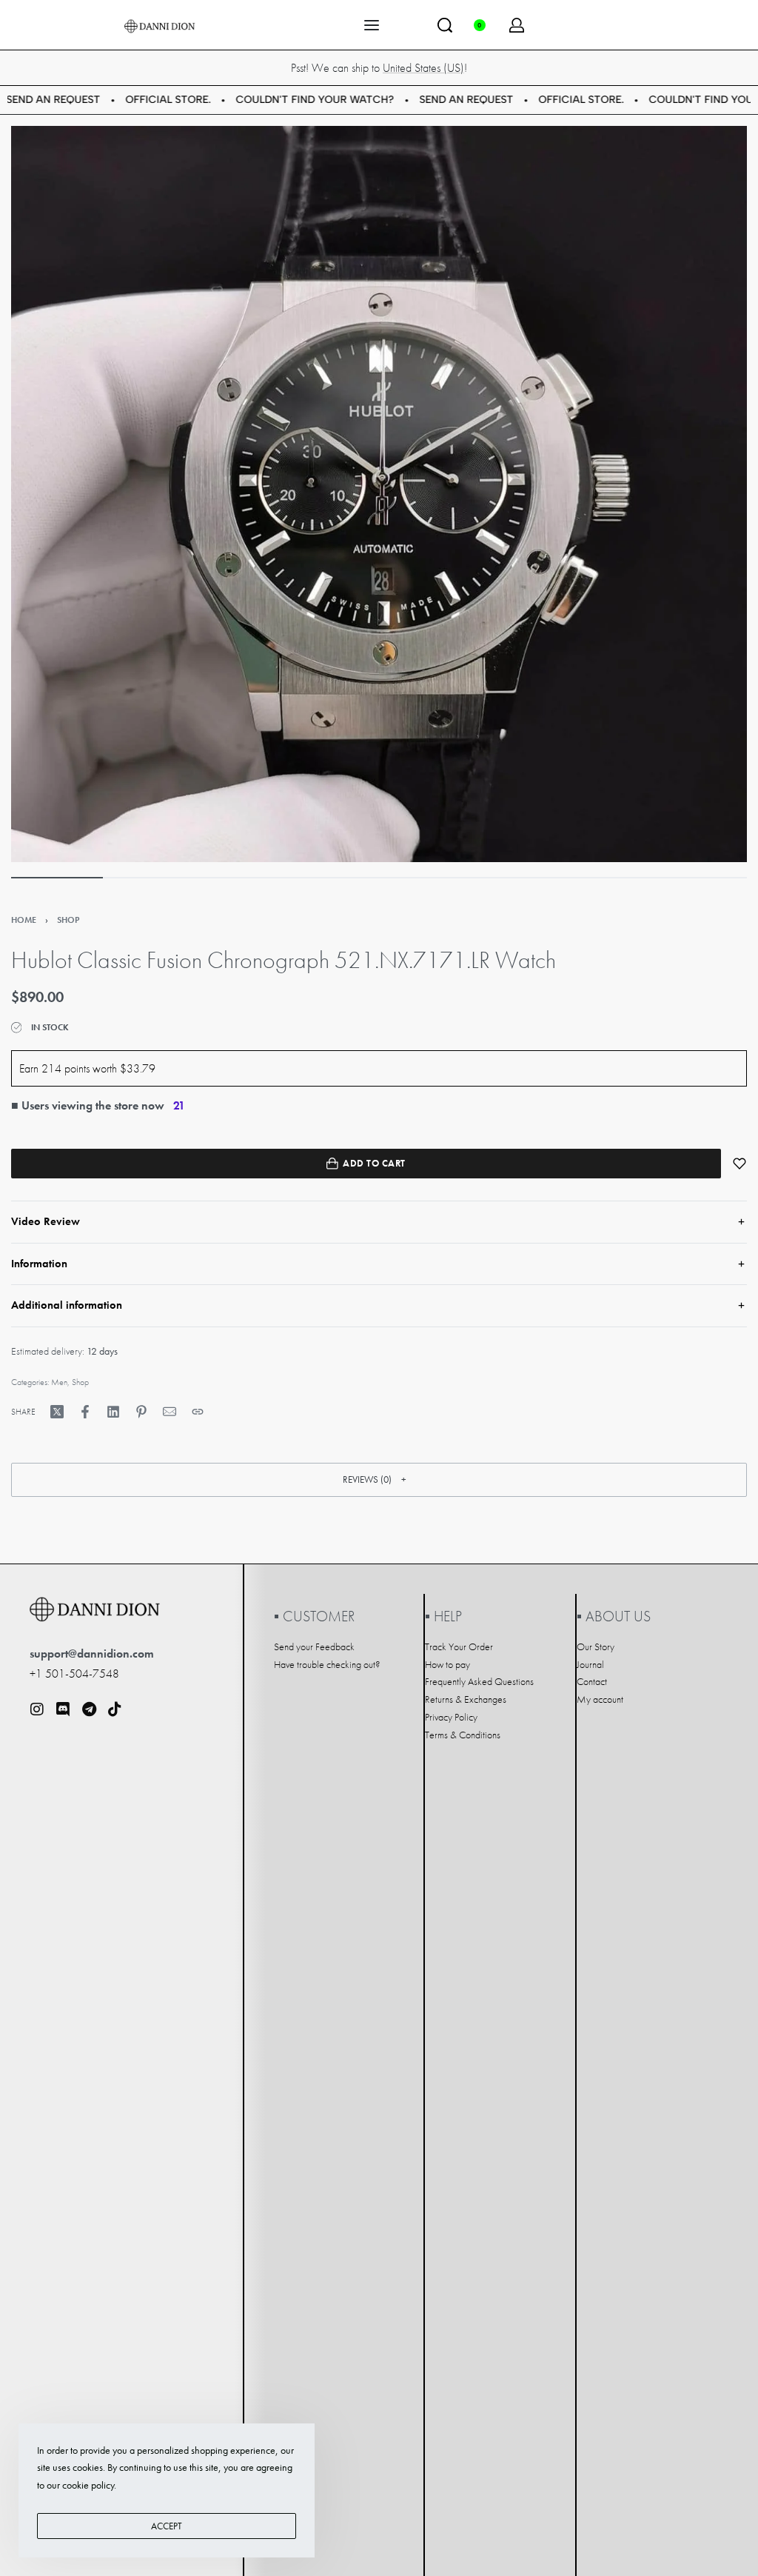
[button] (379, 1480)
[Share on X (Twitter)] (57, 1412)
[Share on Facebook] (85, 1412)
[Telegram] (89, 1709)
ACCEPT (167, 2526)
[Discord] (63, 1709)
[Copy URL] (198, 1412)
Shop (68, 920)
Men (59, 1382)
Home (24, 920)
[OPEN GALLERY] (379, 494)
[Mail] (170, 1412)
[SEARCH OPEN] (445, 25)
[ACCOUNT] (517, 25)
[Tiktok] (115, 1709)
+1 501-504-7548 (74, 1674)
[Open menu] (372, 25)
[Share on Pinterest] (141, 1412)
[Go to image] (57, 878)
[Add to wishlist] (739, 1164)
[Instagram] (37, 1709)
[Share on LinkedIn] (113, 1412)
